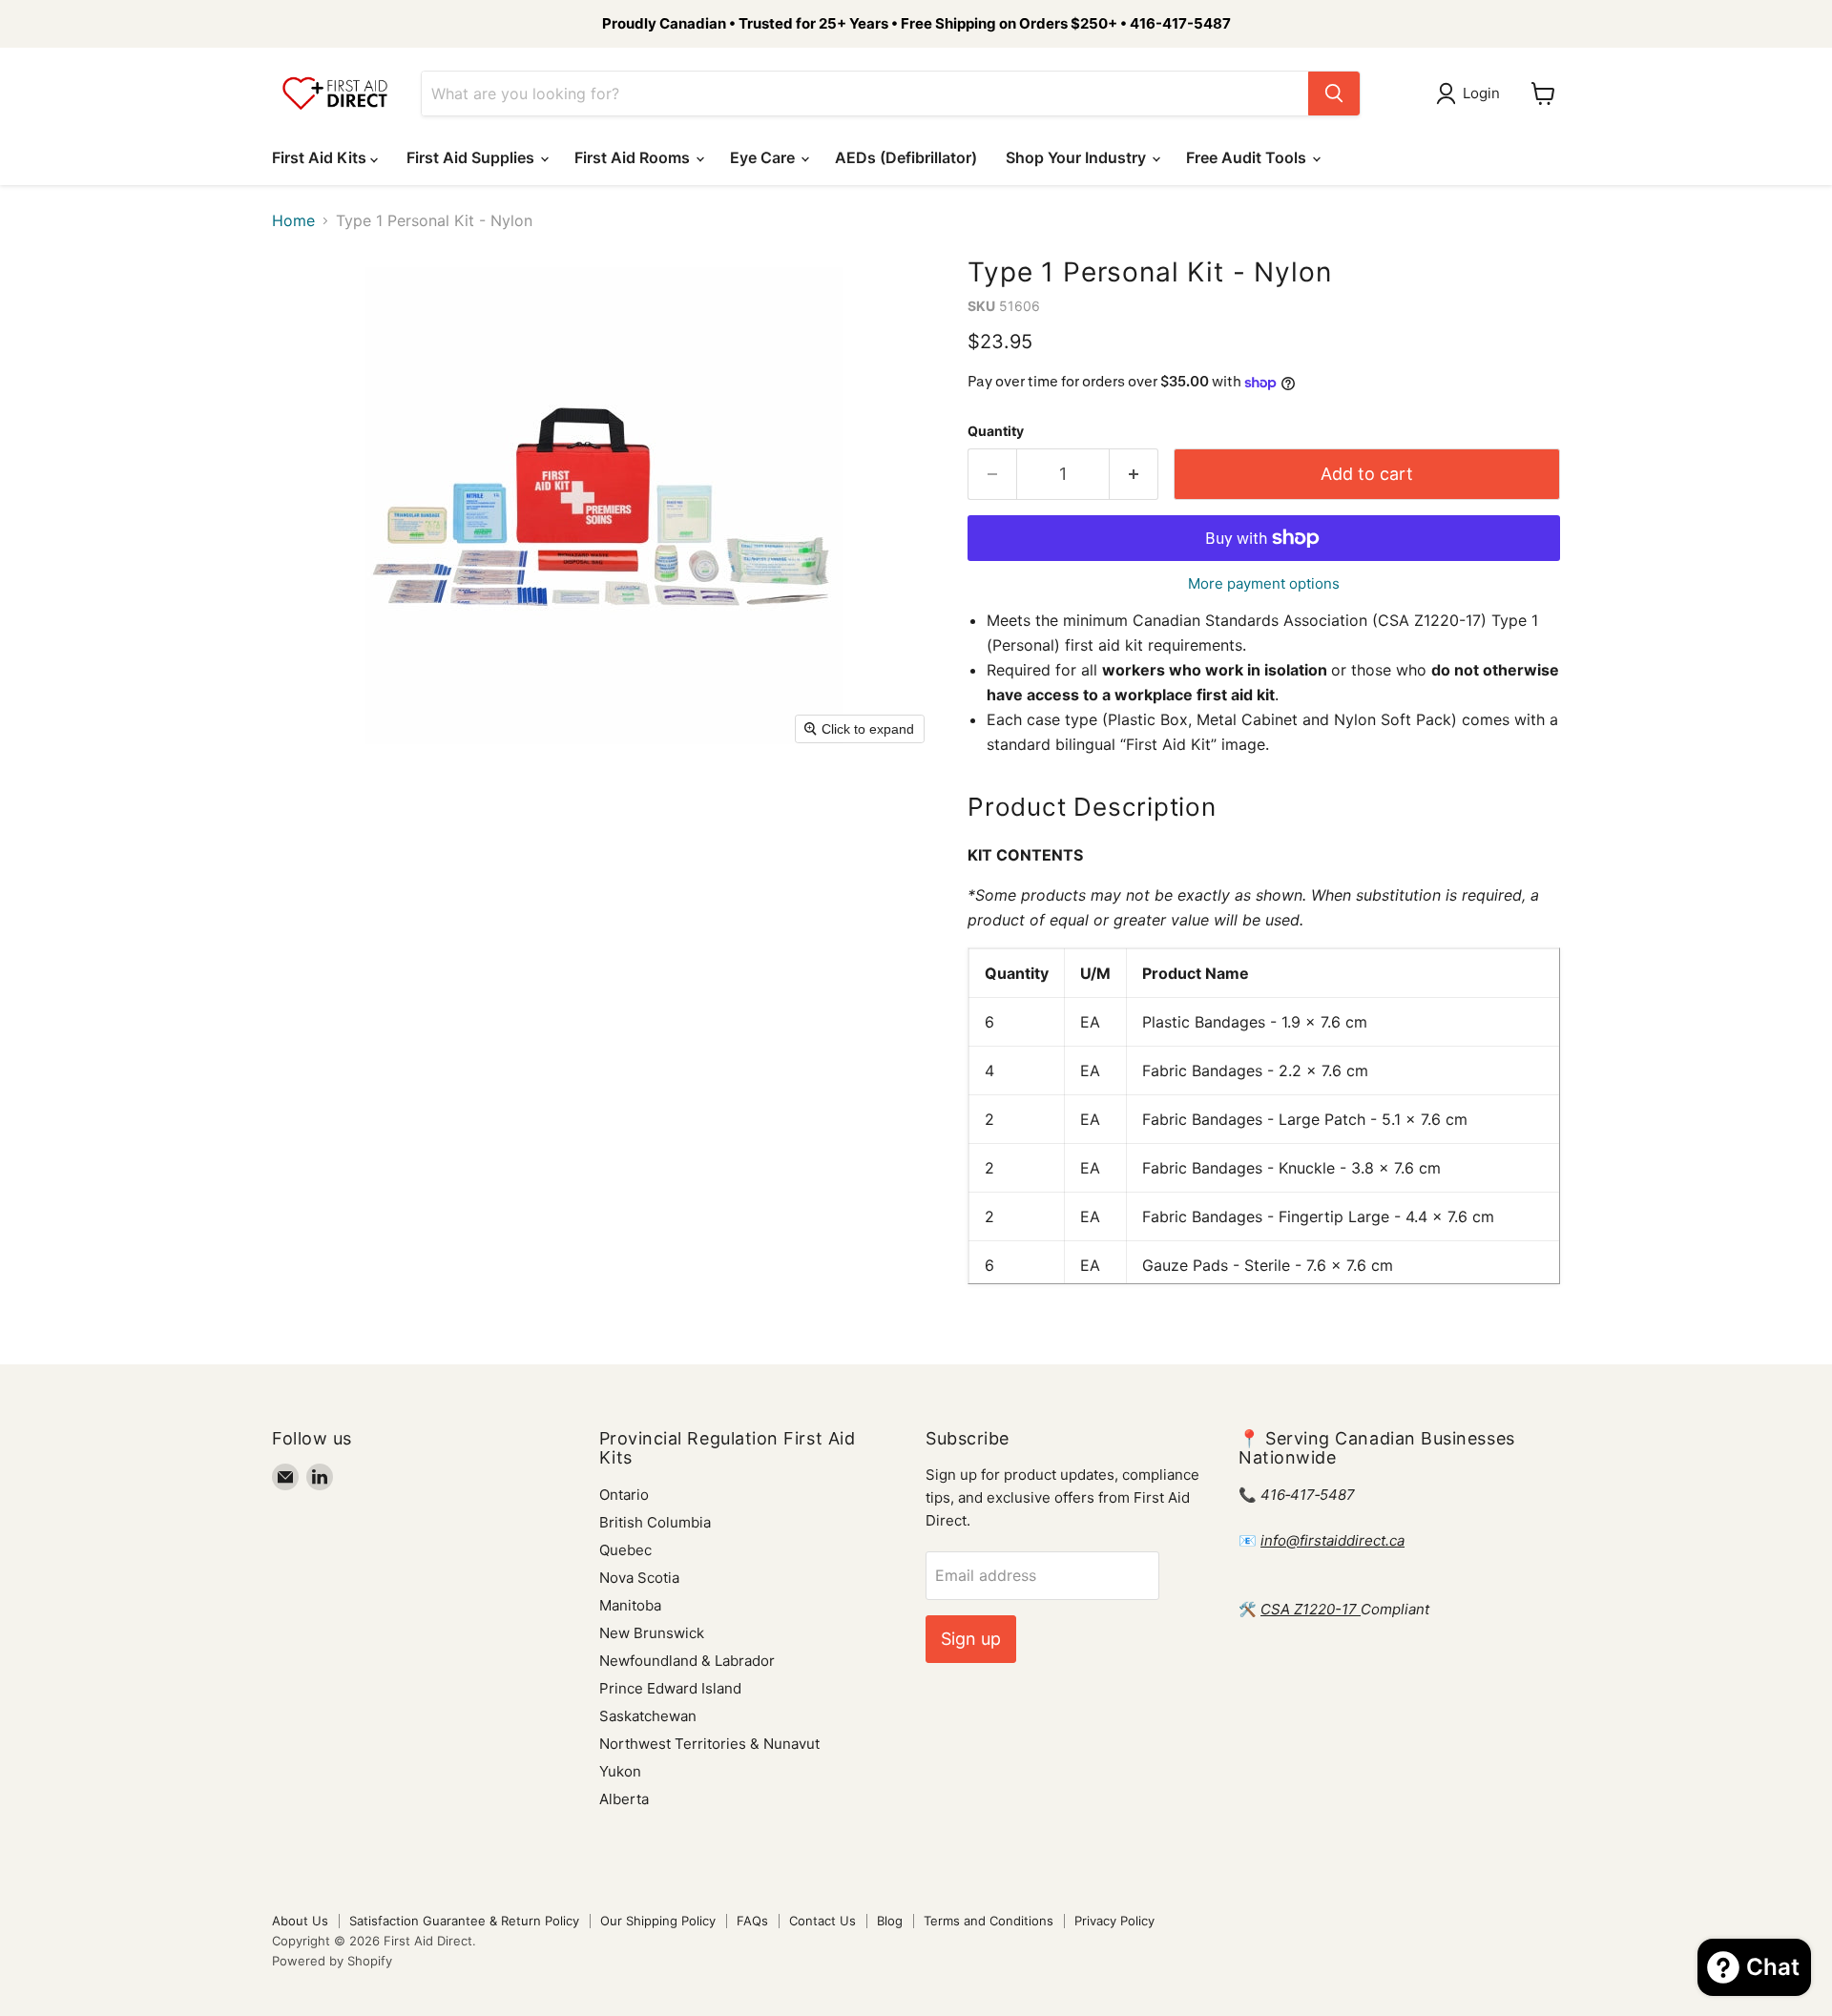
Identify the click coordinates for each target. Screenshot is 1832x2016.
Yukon (620, 1771)
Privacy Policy (1114, 1921)
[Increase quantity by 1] (1134, 475)
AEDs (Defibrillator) (906, 157)
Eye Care (764, 157)
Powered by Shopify (332, 1961)
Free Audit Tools (1248, 157)
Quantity (996, 431)
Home (293, 220)
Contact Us (822, 1921)
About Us (300, 1921)
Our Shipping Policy (658, 1921)
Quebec (625, 1550)
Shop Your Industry (1078, 157)
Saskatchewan (648, 1716)
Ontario (624, 1495)
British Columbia (655, 1522)
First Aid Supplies (472, 157)
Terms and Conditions (989, 1921)
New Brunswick (652, 1633)
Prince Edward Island (670, 1688)
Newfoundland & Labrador (687, 1661)
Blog (890, 1921)
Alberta (624, 1799)
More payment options (1264, 583)
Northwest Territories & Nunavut (709, 1744)
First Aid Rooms (634, 157)
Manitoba (630, 1605)
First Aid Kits (321, 157)
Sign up (971, 1639)
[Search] (1334, 94)
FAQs (752, 1921)
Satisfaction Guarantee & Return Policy (464, 1921)
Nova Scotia (639, 1578)
